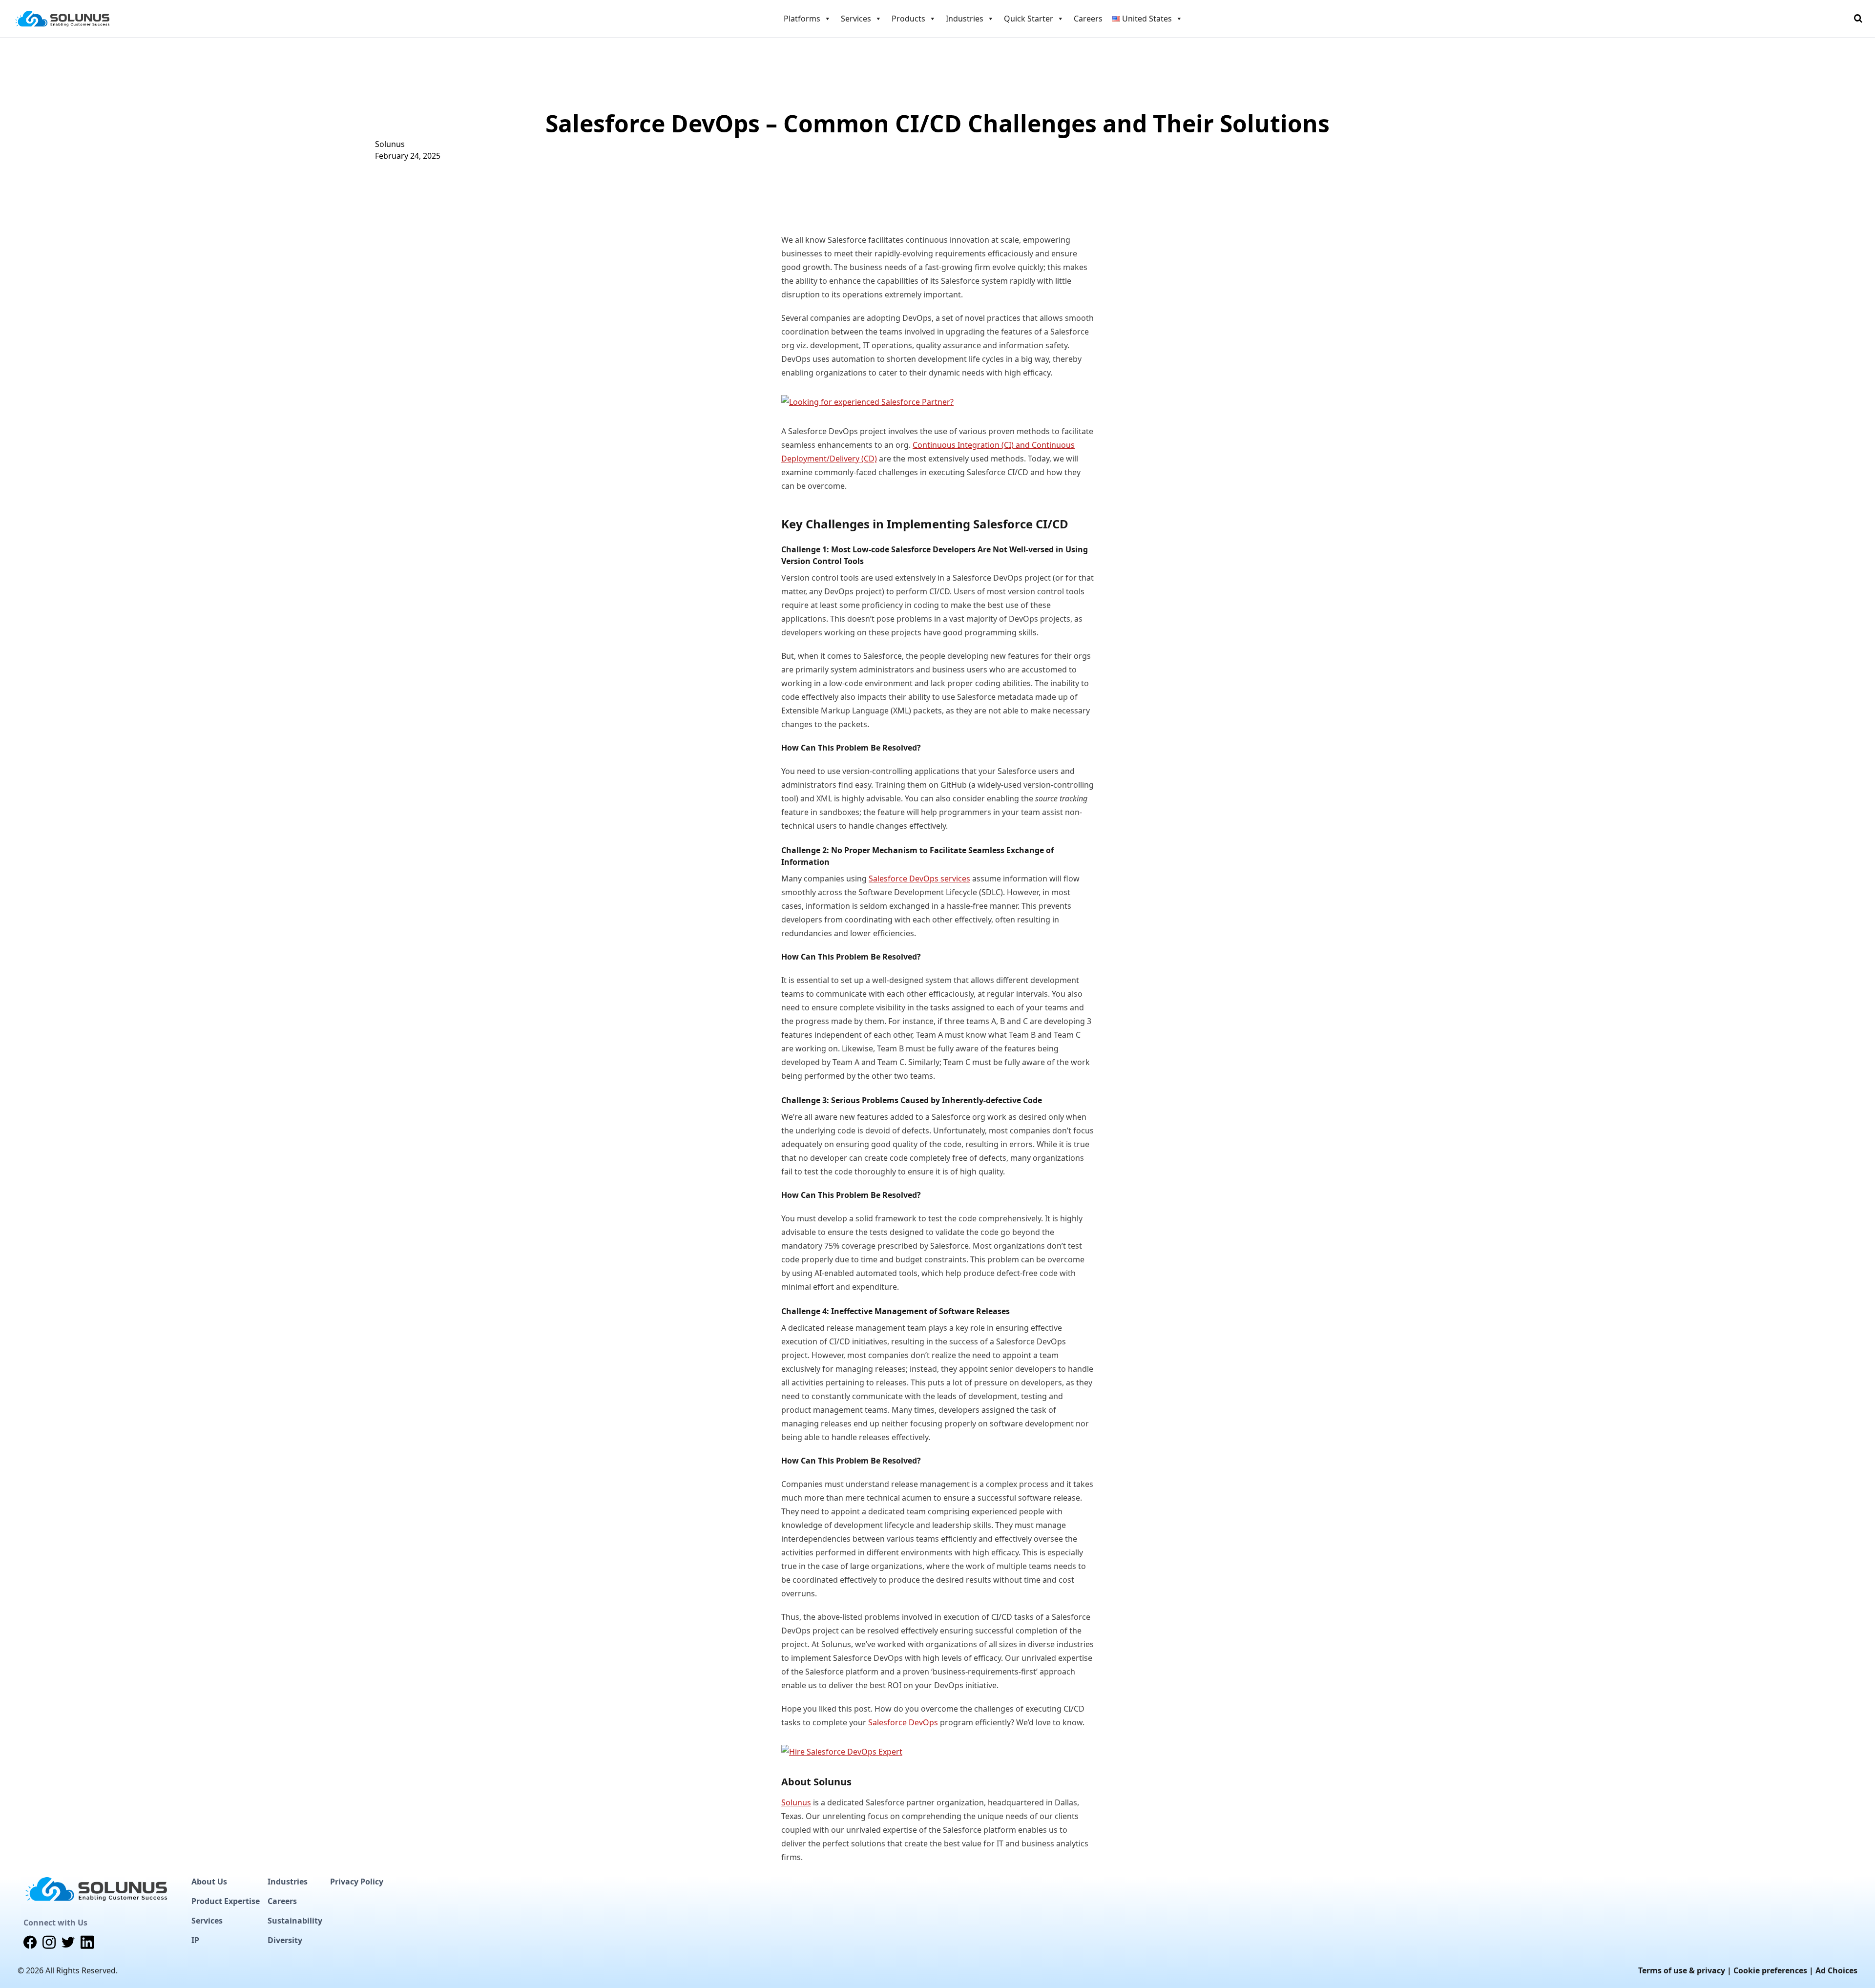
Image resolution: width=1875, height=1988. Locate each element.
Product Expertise (226, 1901)
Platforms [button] (802, 19)
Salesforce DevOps (903, 1722)
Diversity (285, 1940)
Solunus (390, 144)
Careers (1088, 19)
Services (207, 1921)
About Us (209, 1882)
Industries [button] (965, 19)
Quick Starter (1029, 19)
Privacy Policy (357, 1882)
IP (195, 1940)
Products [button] (908, 19)
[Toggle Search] (1858, 19)
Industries (288, 1882)
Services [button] (856, 19)
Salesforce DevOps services (919, 879)
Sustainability (295, 1921)
